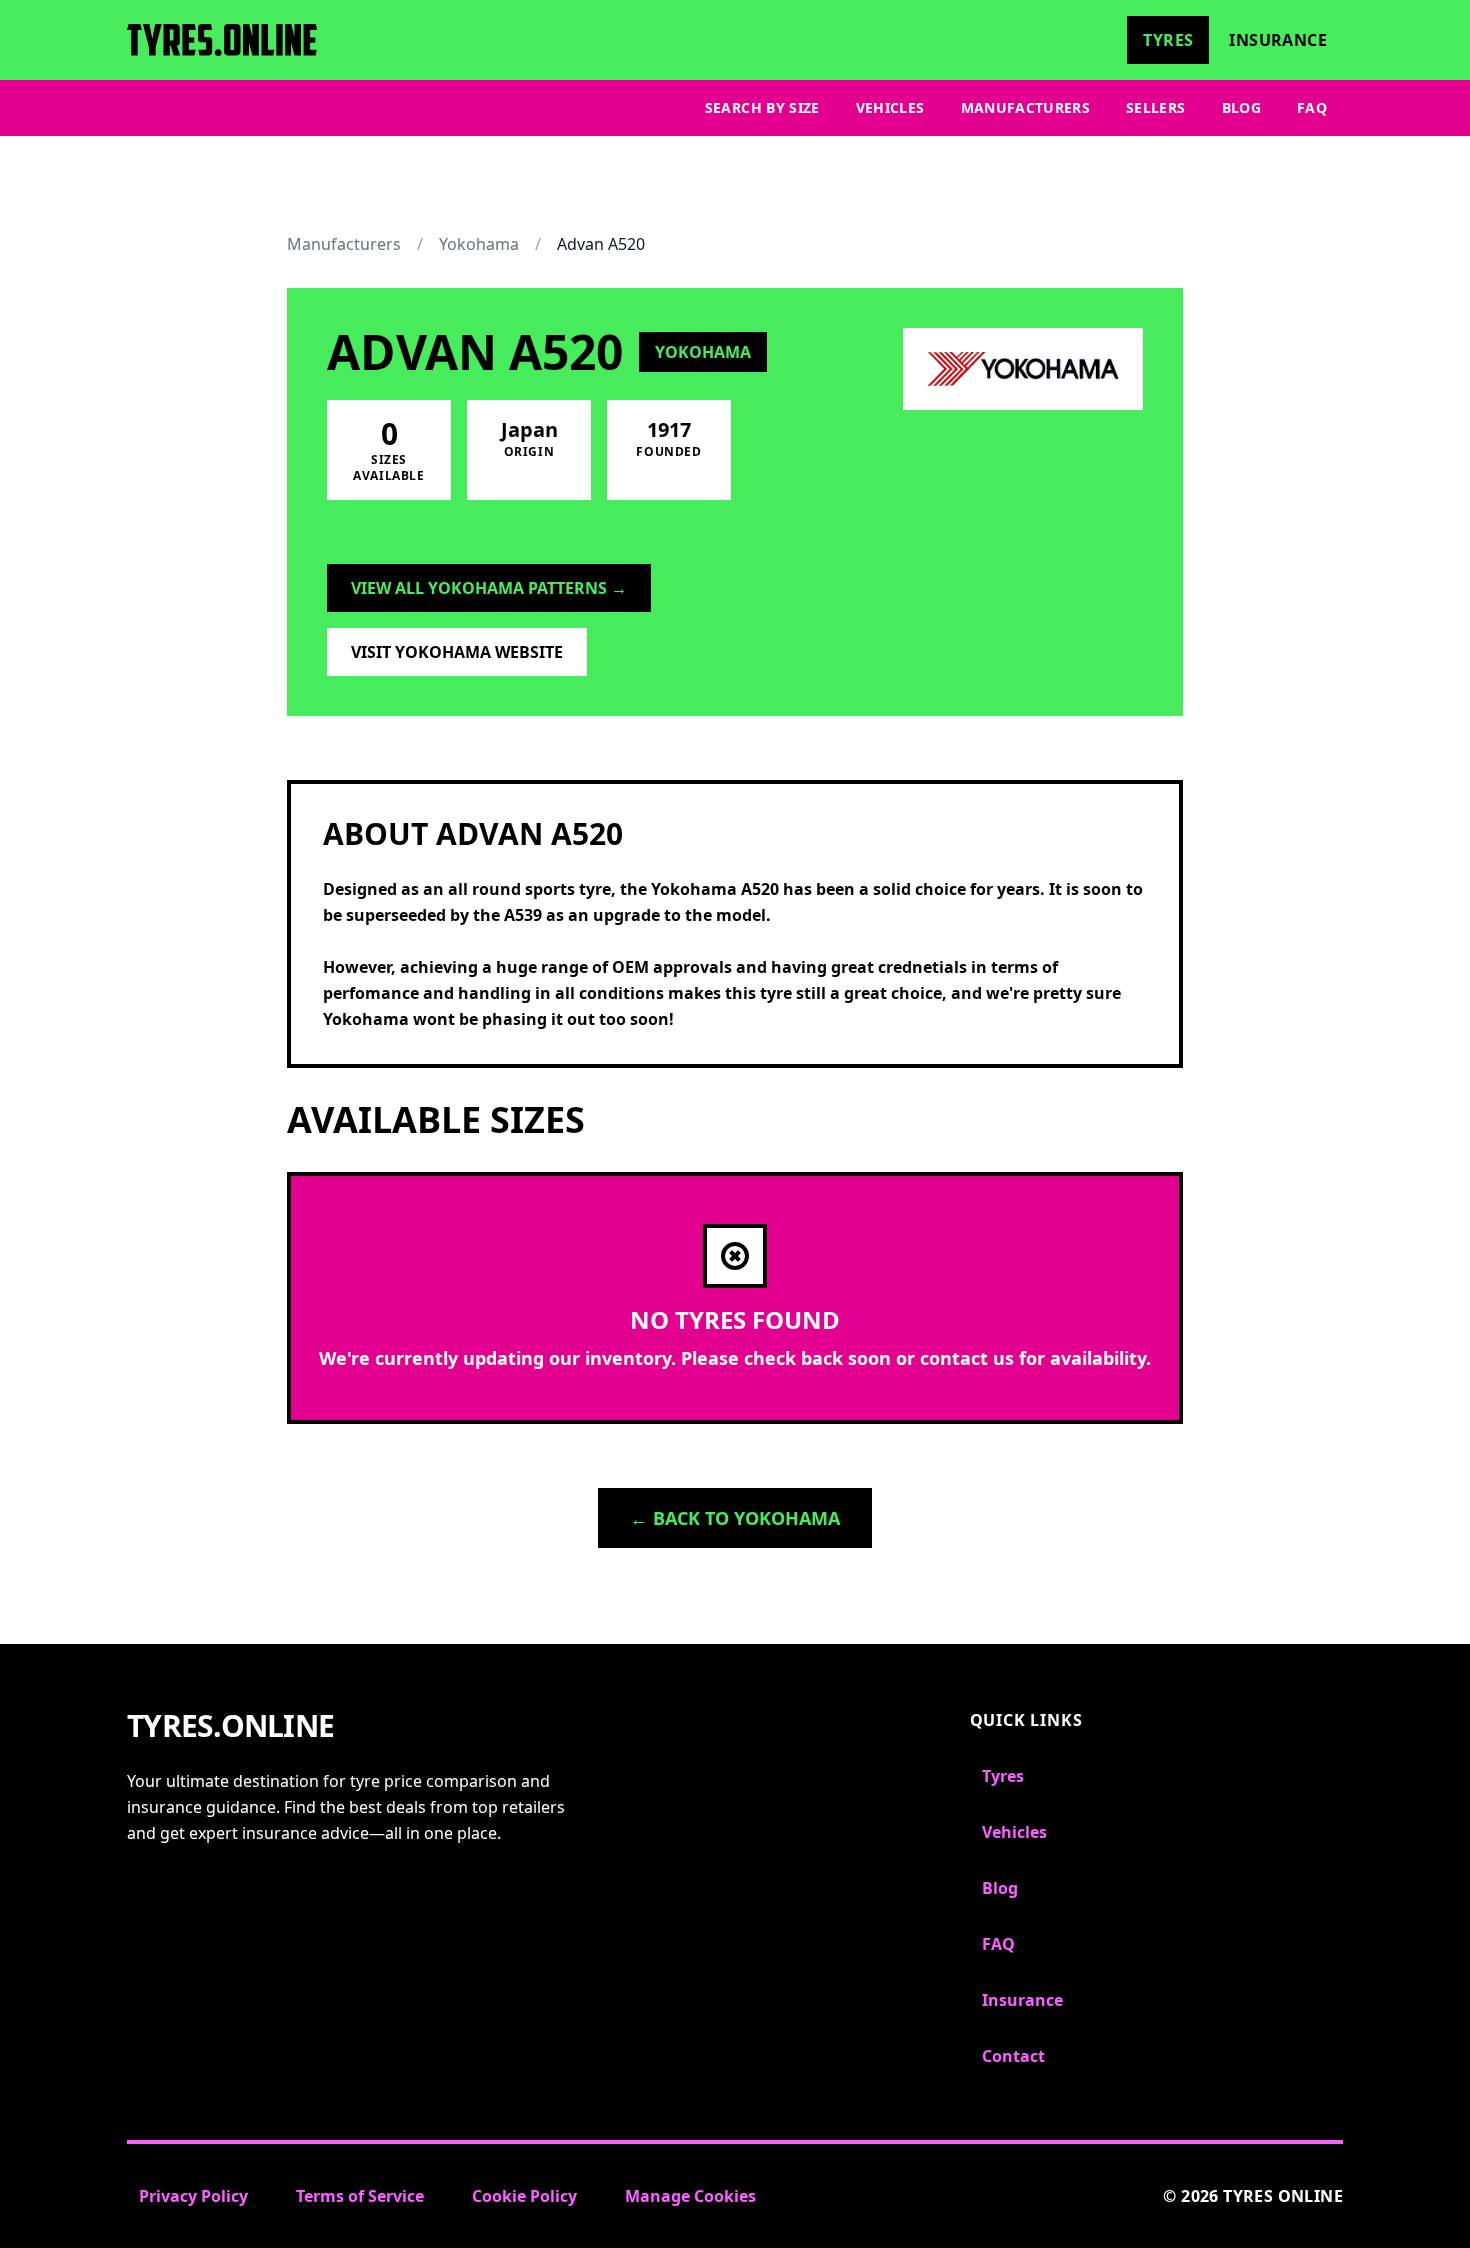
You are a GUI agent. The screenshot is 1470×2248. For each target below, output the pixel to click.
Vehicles (890, 107)
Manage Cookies (690, 2196)
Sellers (1155, 107)
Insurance (1278, 40)
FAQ (1312, 107)
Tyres (1168, 40)
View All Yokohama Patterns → (489, 588)
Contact (1013, 2056)
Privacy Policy (193, 2196)
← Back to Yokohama (735, 1518)
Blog (1241, 107)
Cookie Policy (524, 2196)
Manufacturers (1026, 107)
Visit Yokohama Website (457, 652)
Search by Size (762, 107)
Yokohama (479, 244)
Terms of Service (360, 2196)
